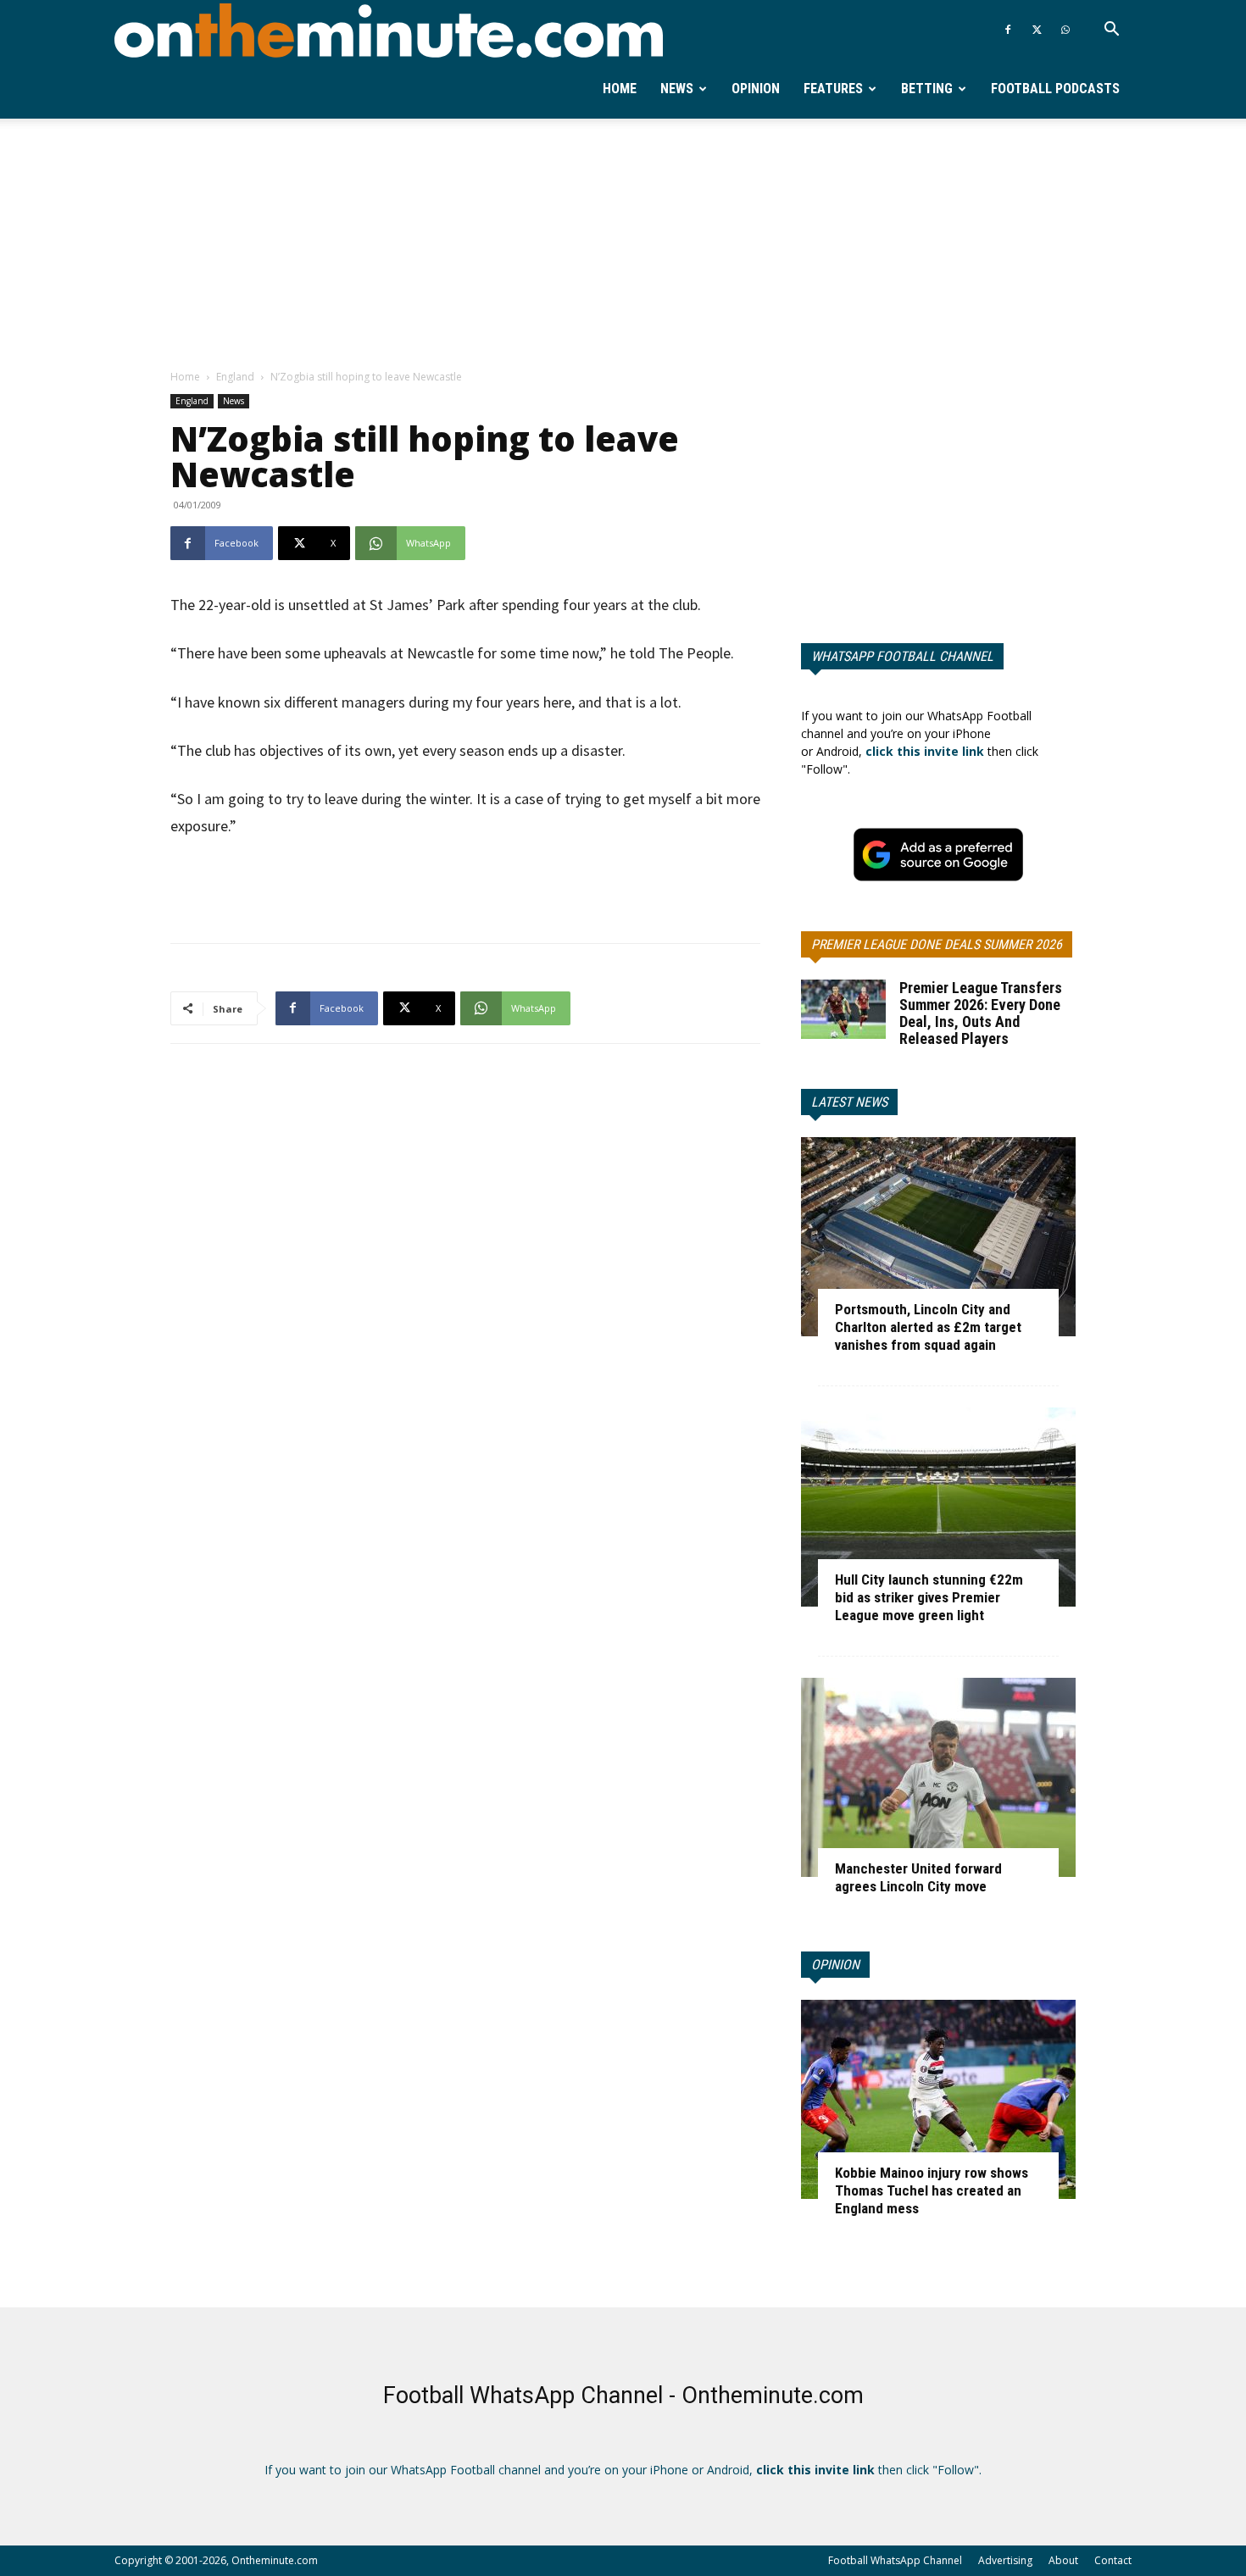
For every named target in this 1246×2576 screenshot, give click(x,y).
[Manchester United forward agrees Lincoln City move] (938, 1777)
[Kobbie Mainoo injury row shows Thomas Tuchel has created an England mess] (938, 2099)
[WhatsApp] (1065, 30)
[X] (1037, 30)
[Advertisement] (623, 245)
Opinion (756, 89)
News (677, 89)
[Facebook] (1008, 30)
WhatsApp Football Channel (902, 656)
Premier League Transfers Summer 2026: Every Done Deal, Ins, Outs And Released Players (981, 1013)
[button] (1111, 31)
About (1063, 2560)
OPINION (835, 1965)
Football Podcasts (1055, 89)
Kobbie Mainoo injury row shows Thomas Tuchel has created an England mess (932, 2190)
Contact (1113, 2560)
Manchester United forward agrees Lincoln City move (918, 1877)
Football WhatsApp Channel (895, 2560)
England (235, 377)
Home (620, 89)
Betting (927, 89)
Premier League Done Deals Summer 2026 (937, 944)
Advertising (1005, 2560)
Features (833, 89)
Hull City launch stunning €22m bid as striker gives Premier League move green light (929, 1597)
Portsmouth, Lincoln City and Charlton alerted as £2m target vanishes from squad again (928, 1327)
